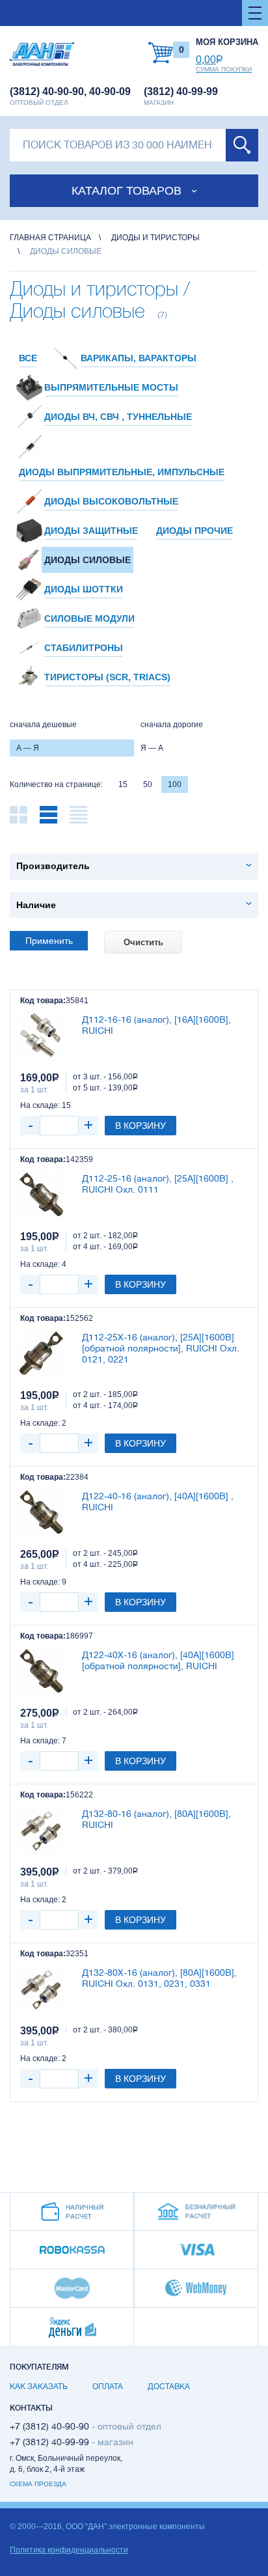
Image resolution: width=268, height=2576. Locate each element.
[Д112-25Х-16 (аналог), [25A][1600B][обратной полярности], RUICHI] (41, 1353)
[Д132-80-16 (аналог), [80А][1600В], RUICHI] (41, 1830)
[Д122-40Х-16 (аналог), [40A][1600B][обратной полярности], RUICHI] (41, 1671)
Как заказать (39, 2387)
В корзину (141, 1126)
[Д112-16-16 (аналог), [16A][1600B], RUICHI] (41, 1035)
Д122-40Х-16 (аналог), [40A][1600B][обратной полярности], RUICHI (158, 1660)
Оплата (108, 2387)
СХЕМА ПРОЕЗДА (38, 2484)
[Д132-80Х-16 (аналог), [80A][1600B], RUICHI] (41, 1988)
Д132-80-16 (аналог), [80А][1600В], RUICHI (156, 1819)
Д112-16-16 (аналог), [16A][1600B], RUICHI (156, 1025)
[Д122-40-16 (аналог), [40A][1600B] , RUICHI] (41, 1512)
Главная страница (50, 238)
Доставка (169, 2387)
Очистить (143, 942)
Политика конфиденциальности (69, 2550)
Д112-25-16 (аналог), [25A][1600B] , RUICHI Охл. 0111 (158, 1184)
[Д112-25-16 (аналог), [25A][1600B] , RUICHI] (41, 1194)
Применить (49, 941)
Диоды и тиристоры (155, 238)
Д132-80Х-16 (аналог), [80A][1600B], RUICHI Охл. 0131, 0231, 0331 (159, 1978)
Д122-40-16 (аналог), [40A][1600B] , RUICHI (158, 1502)
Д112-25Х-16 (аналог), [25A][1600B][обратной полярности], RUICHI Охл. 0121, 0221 (161, 1348)
